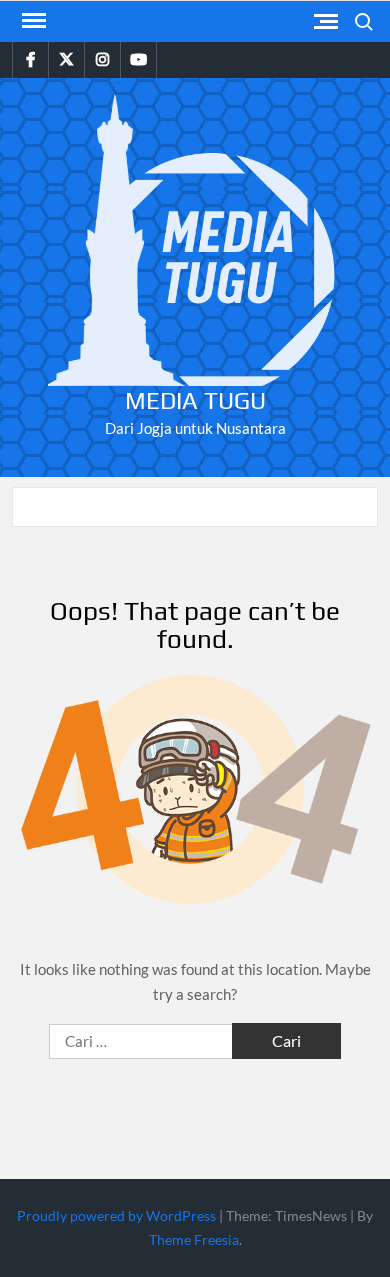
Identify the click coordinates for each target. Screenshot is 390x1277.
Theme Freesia (194, 1239)
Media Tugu (195, 400)
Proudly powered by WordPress (116, 1215)
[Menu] (32, 21)
